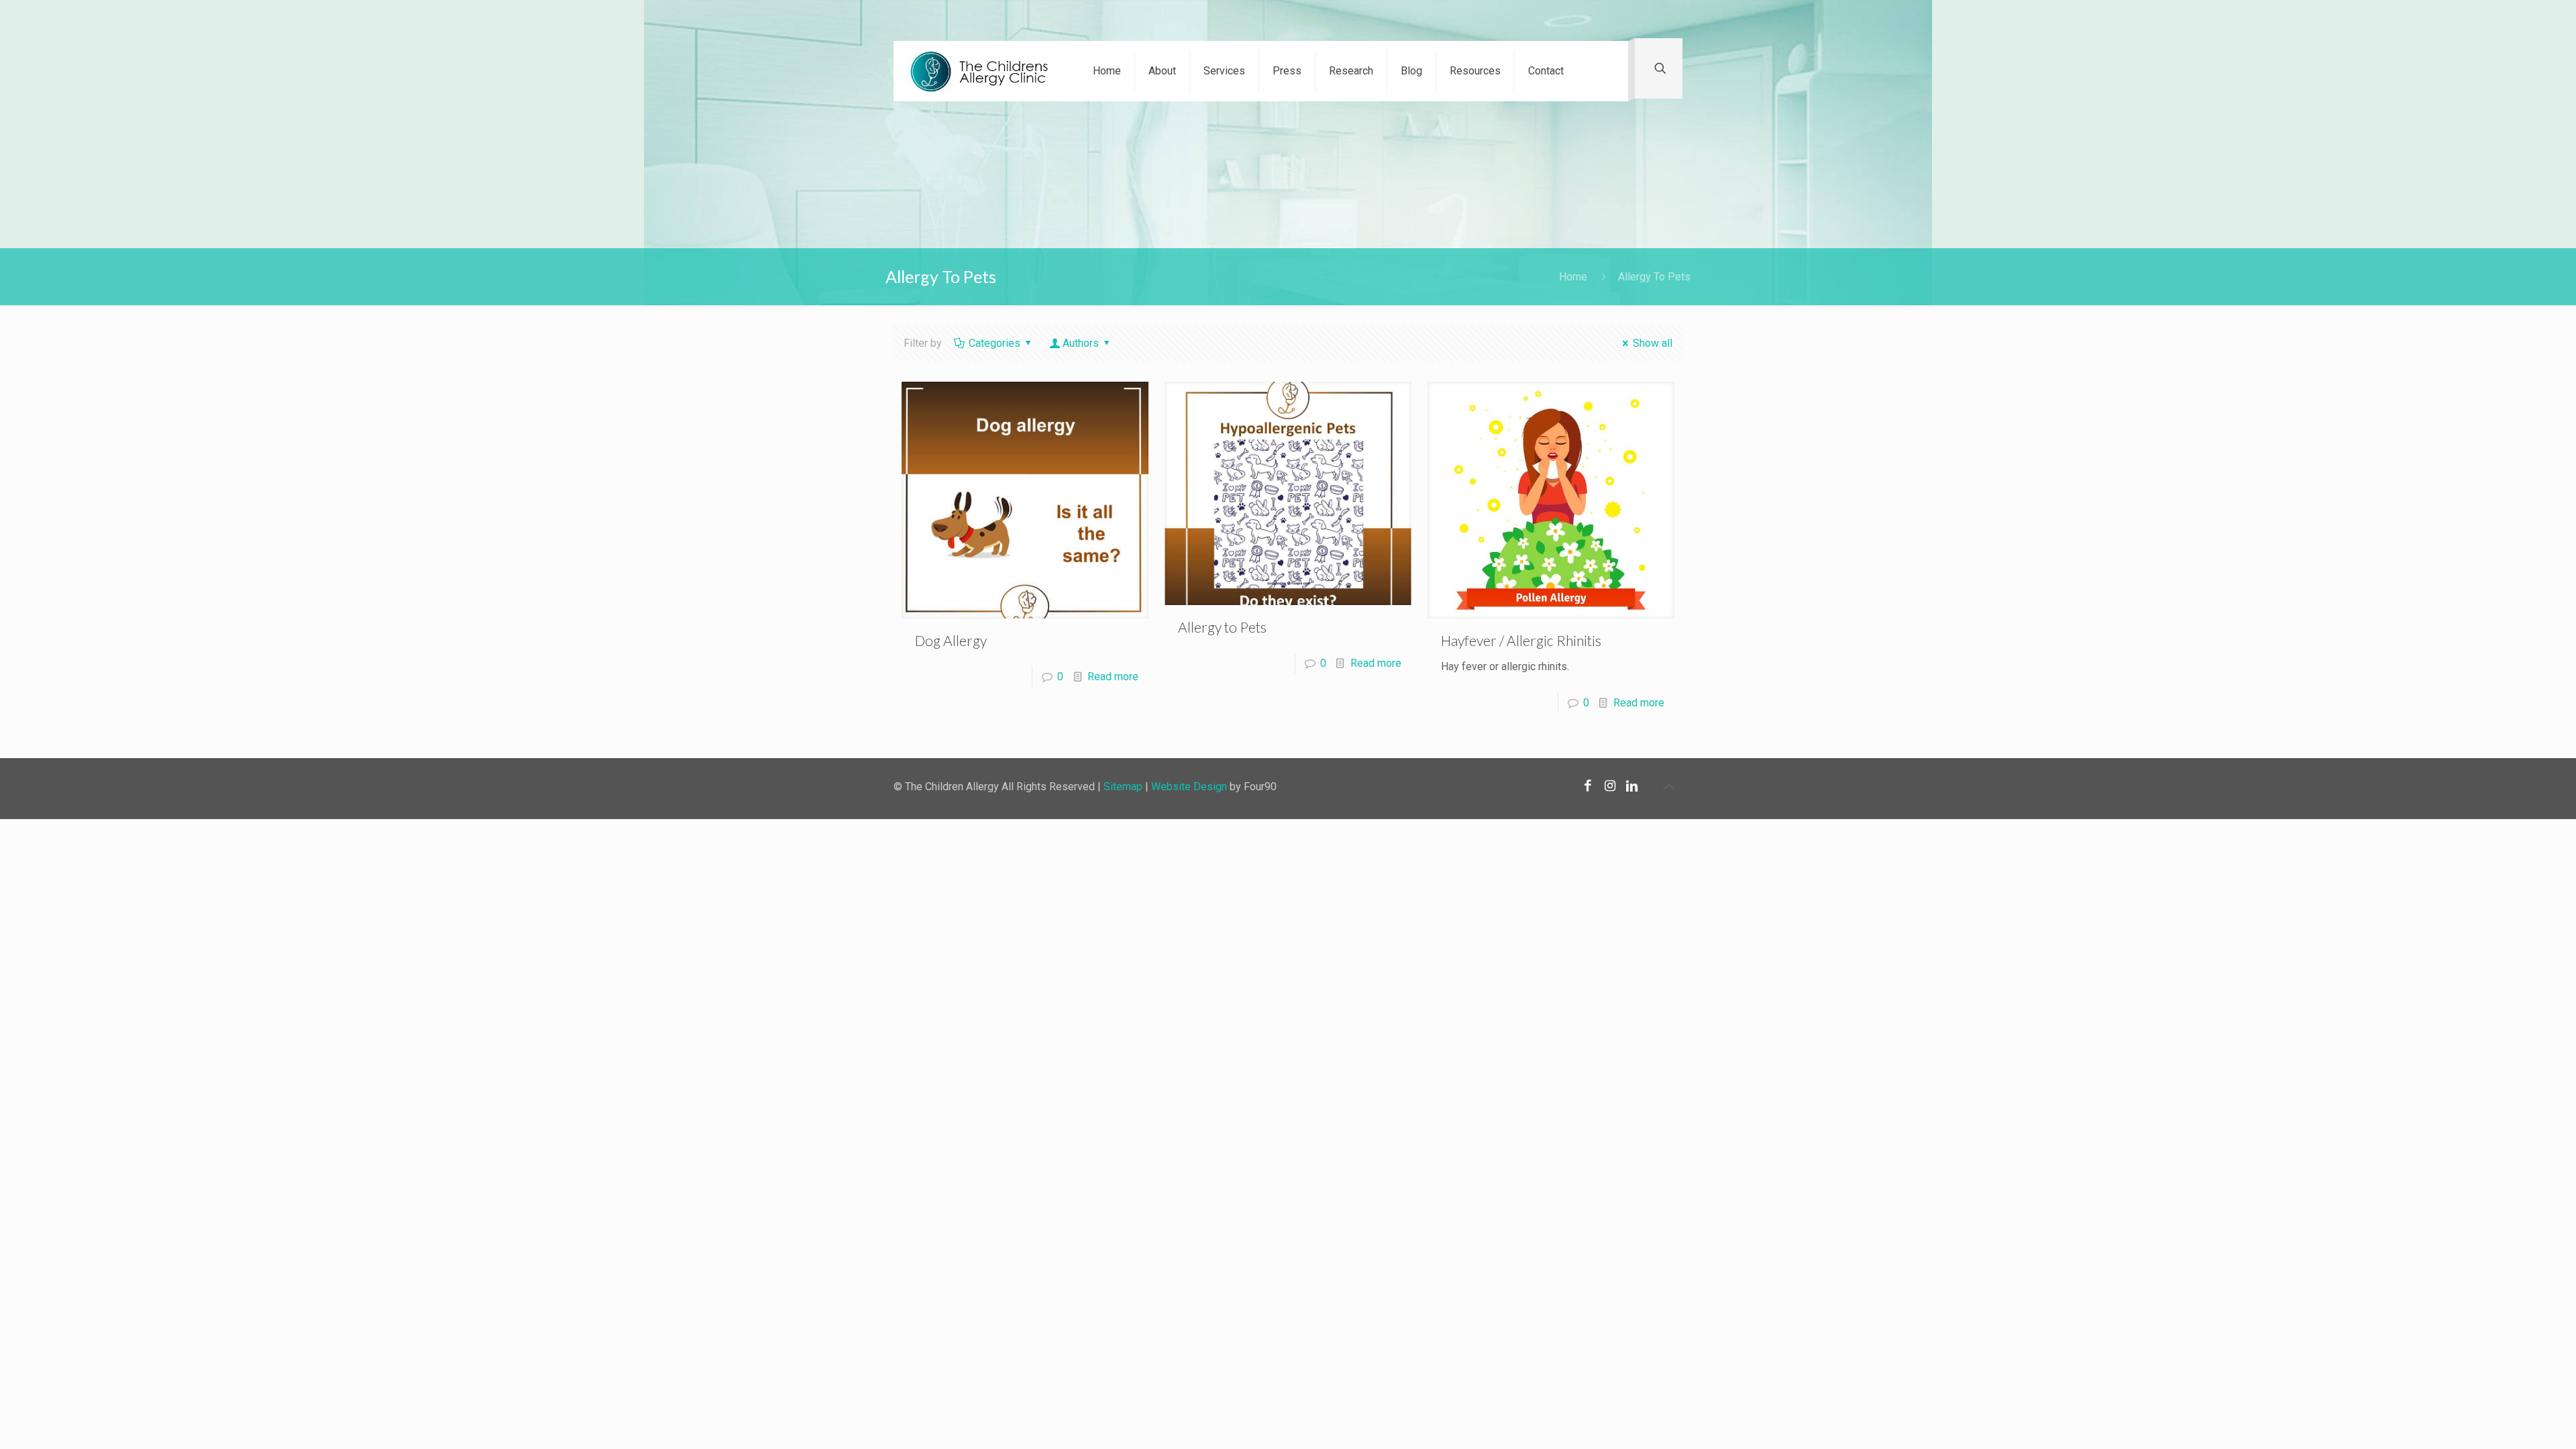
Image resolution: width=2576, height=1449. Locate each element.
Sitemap (1123, 787)
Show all (1653, 343)
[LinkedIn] (1632, 786)
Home (1573, 277)
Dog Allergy (951, 640)
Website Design (1189, 787)
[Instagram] (1610, 786)
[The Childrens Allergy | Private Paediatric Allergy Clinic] (983, 71)
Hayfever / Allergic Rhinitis (1521, 640)
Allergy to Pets (1222, 627)
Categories (995, 343)
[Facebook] (1588, 786)
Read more (1113, 677)
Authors (1081, 343)
